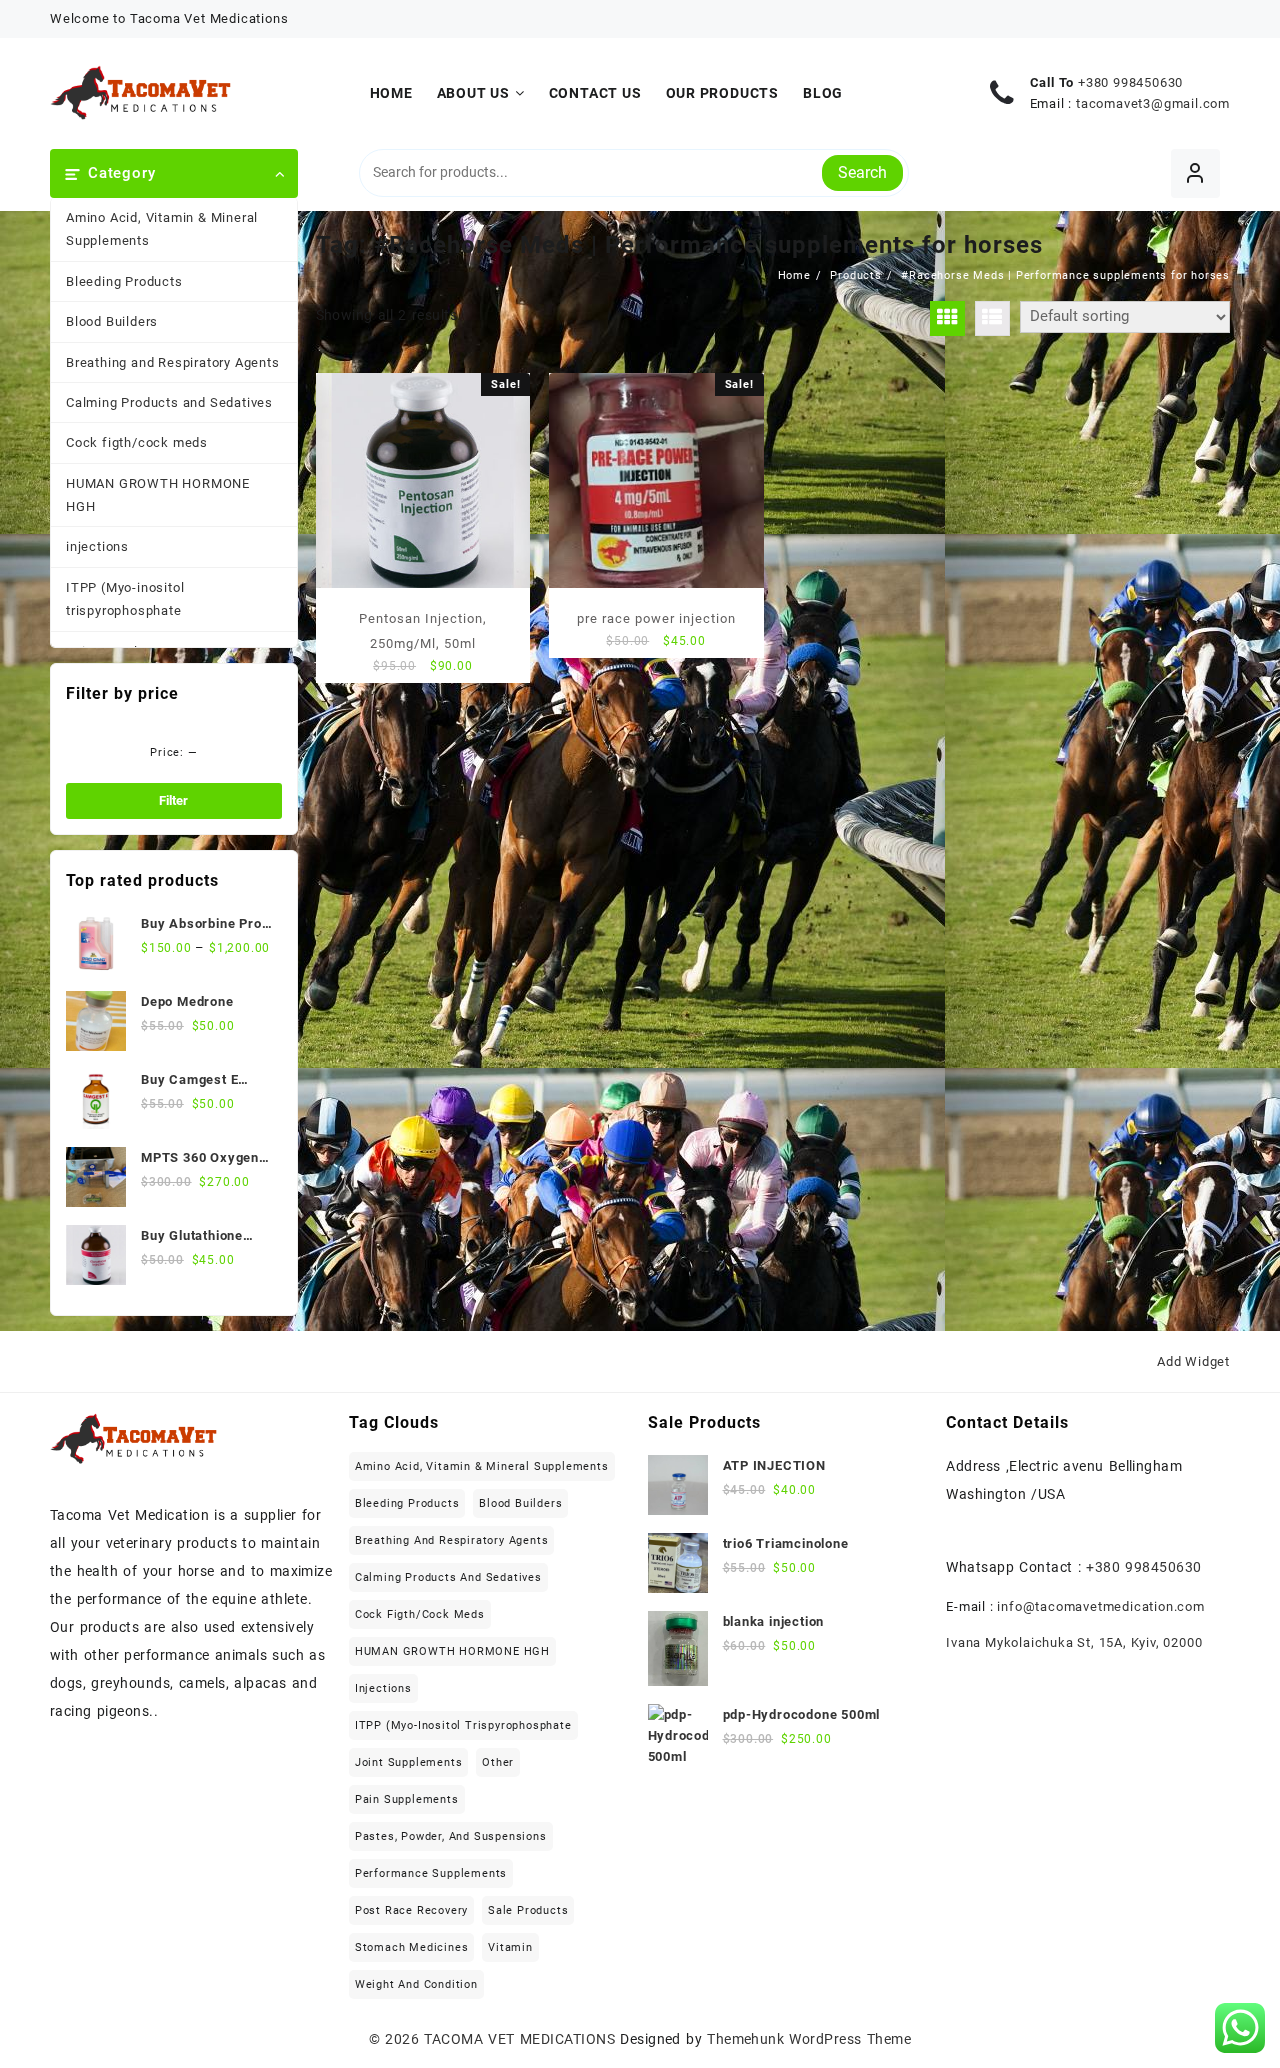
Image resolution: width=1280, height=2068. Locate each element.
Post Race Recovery (411, 1910)
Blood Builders (112, 321)
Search (862, 172)
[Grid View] (947, 318)
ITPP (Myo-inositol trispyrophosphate (125, 599)
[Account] (1195, 173)
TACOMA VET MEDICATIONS (519, 2039)
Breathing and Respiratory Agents (173, 362)
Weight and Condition (416, 1984)
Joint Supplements (409, 1762)
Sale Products (528, 1910)
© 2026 (397, 2039)
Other (498, 1762)
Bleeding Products (124, 281)
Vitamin (510, 1947)
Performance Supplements (431, 1873)
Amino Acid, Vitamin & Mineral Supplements (162, 229)
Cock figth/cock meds (137, 442)
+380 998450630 (1130, 82)
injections (97, 546)
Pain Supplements (407, 1799)
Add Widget (1193, 1361)
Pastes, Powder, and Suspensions (451, 1836)
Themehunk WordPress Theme (809, 2039)
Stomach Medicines (412, 1947)
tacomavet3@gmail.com (1153, 103)
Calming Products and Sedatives (169, 402)
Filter (173, 800)
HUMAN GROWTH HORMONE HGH (158, 495)
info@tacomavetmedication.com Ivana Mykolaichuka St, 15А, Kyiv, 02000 (1075, 1624)
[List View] (992, 318)
